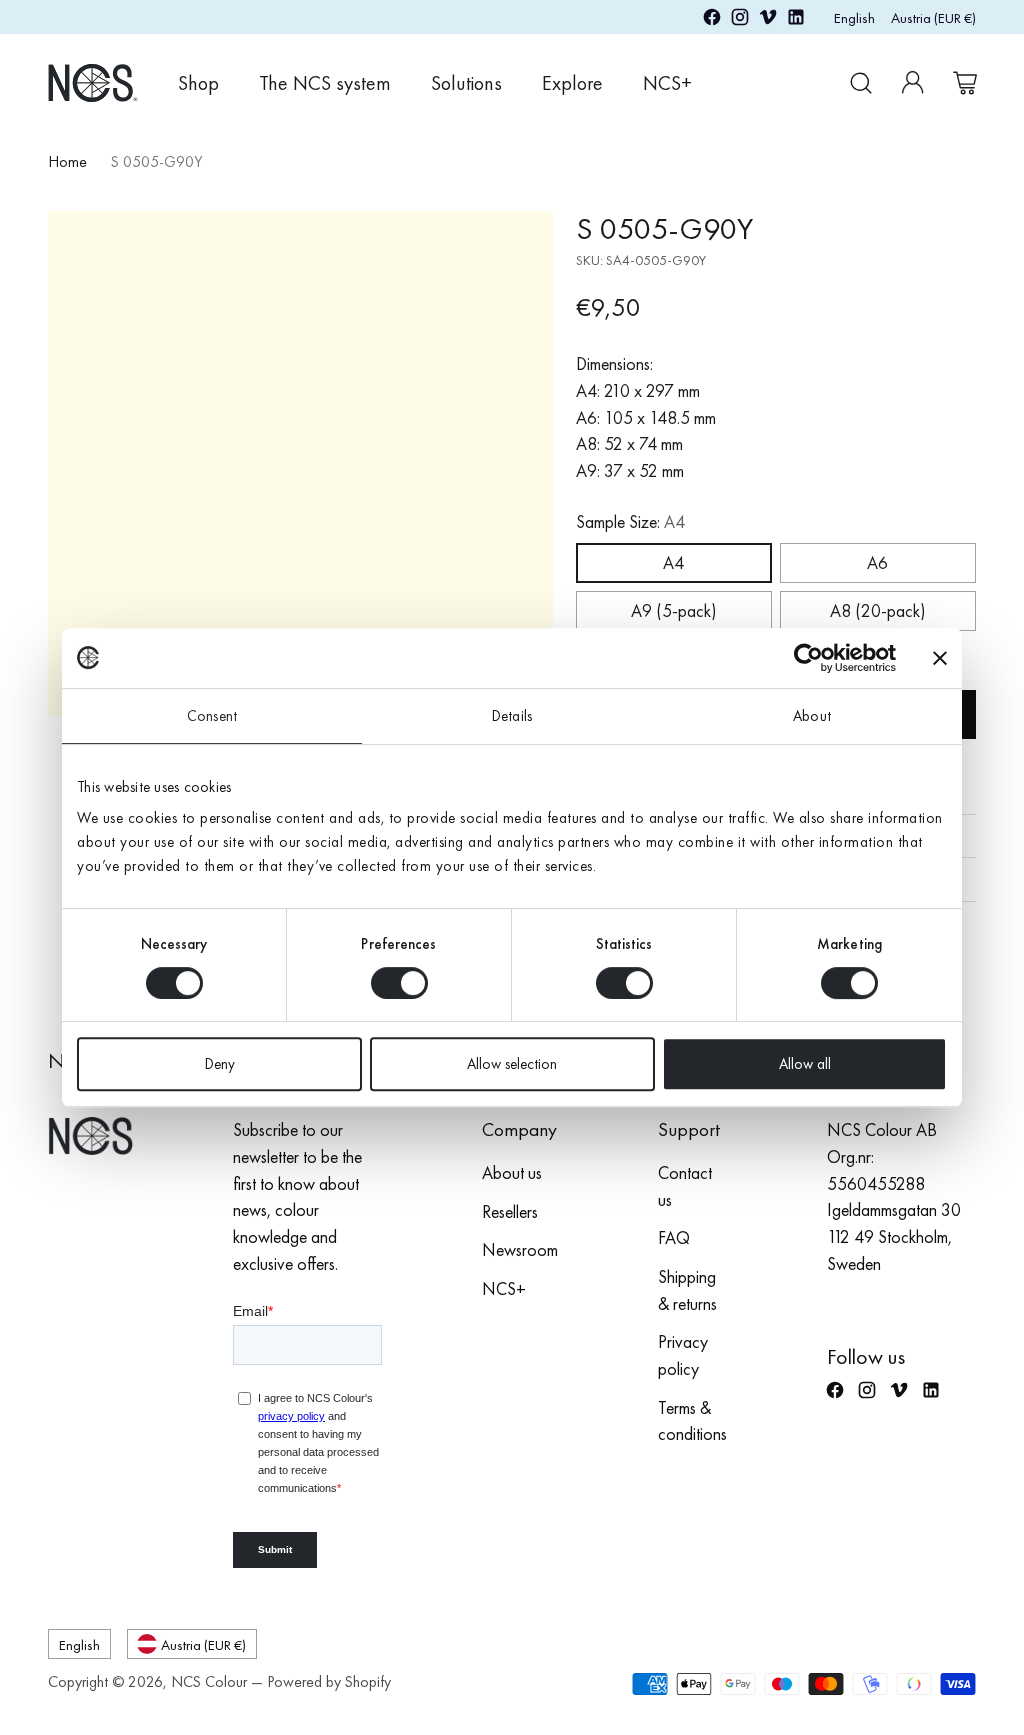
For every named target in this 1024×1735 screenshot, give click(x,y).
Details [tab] (512, 716)
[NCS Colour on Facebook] (712, 21)
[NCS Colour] (93, 82)
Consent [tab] (212, 716)
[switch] (399, 983)
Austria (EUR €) (933, 17)
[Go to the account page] (913, 83)
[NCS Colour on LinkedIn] (796, 21)
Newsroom (520, 1250)
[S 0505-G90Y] (300, 463)
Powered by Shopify (329, 1682)
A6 (877, 563)
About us (512, 1173)
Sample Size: (630, 522)
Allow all (805, 1064)
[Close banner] (940, 658)
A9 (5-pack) (673, 611)
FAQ (674, 1238)
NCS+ (504, 1289)
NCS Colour (209, 1682)
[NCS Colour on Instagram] (740, 21)
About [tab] (812, 716)
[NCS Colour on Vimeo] (768, 21)
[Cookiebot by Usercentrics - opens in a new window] (808, 658)
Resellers (510, 1212)
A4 (673, 563)
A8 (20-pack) (877, 611)
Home (67, 162)
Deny (220, 1064)
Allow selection (512, 1064)
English (854, 17)
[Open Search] (861, 83)
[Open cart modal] (965, 83)
